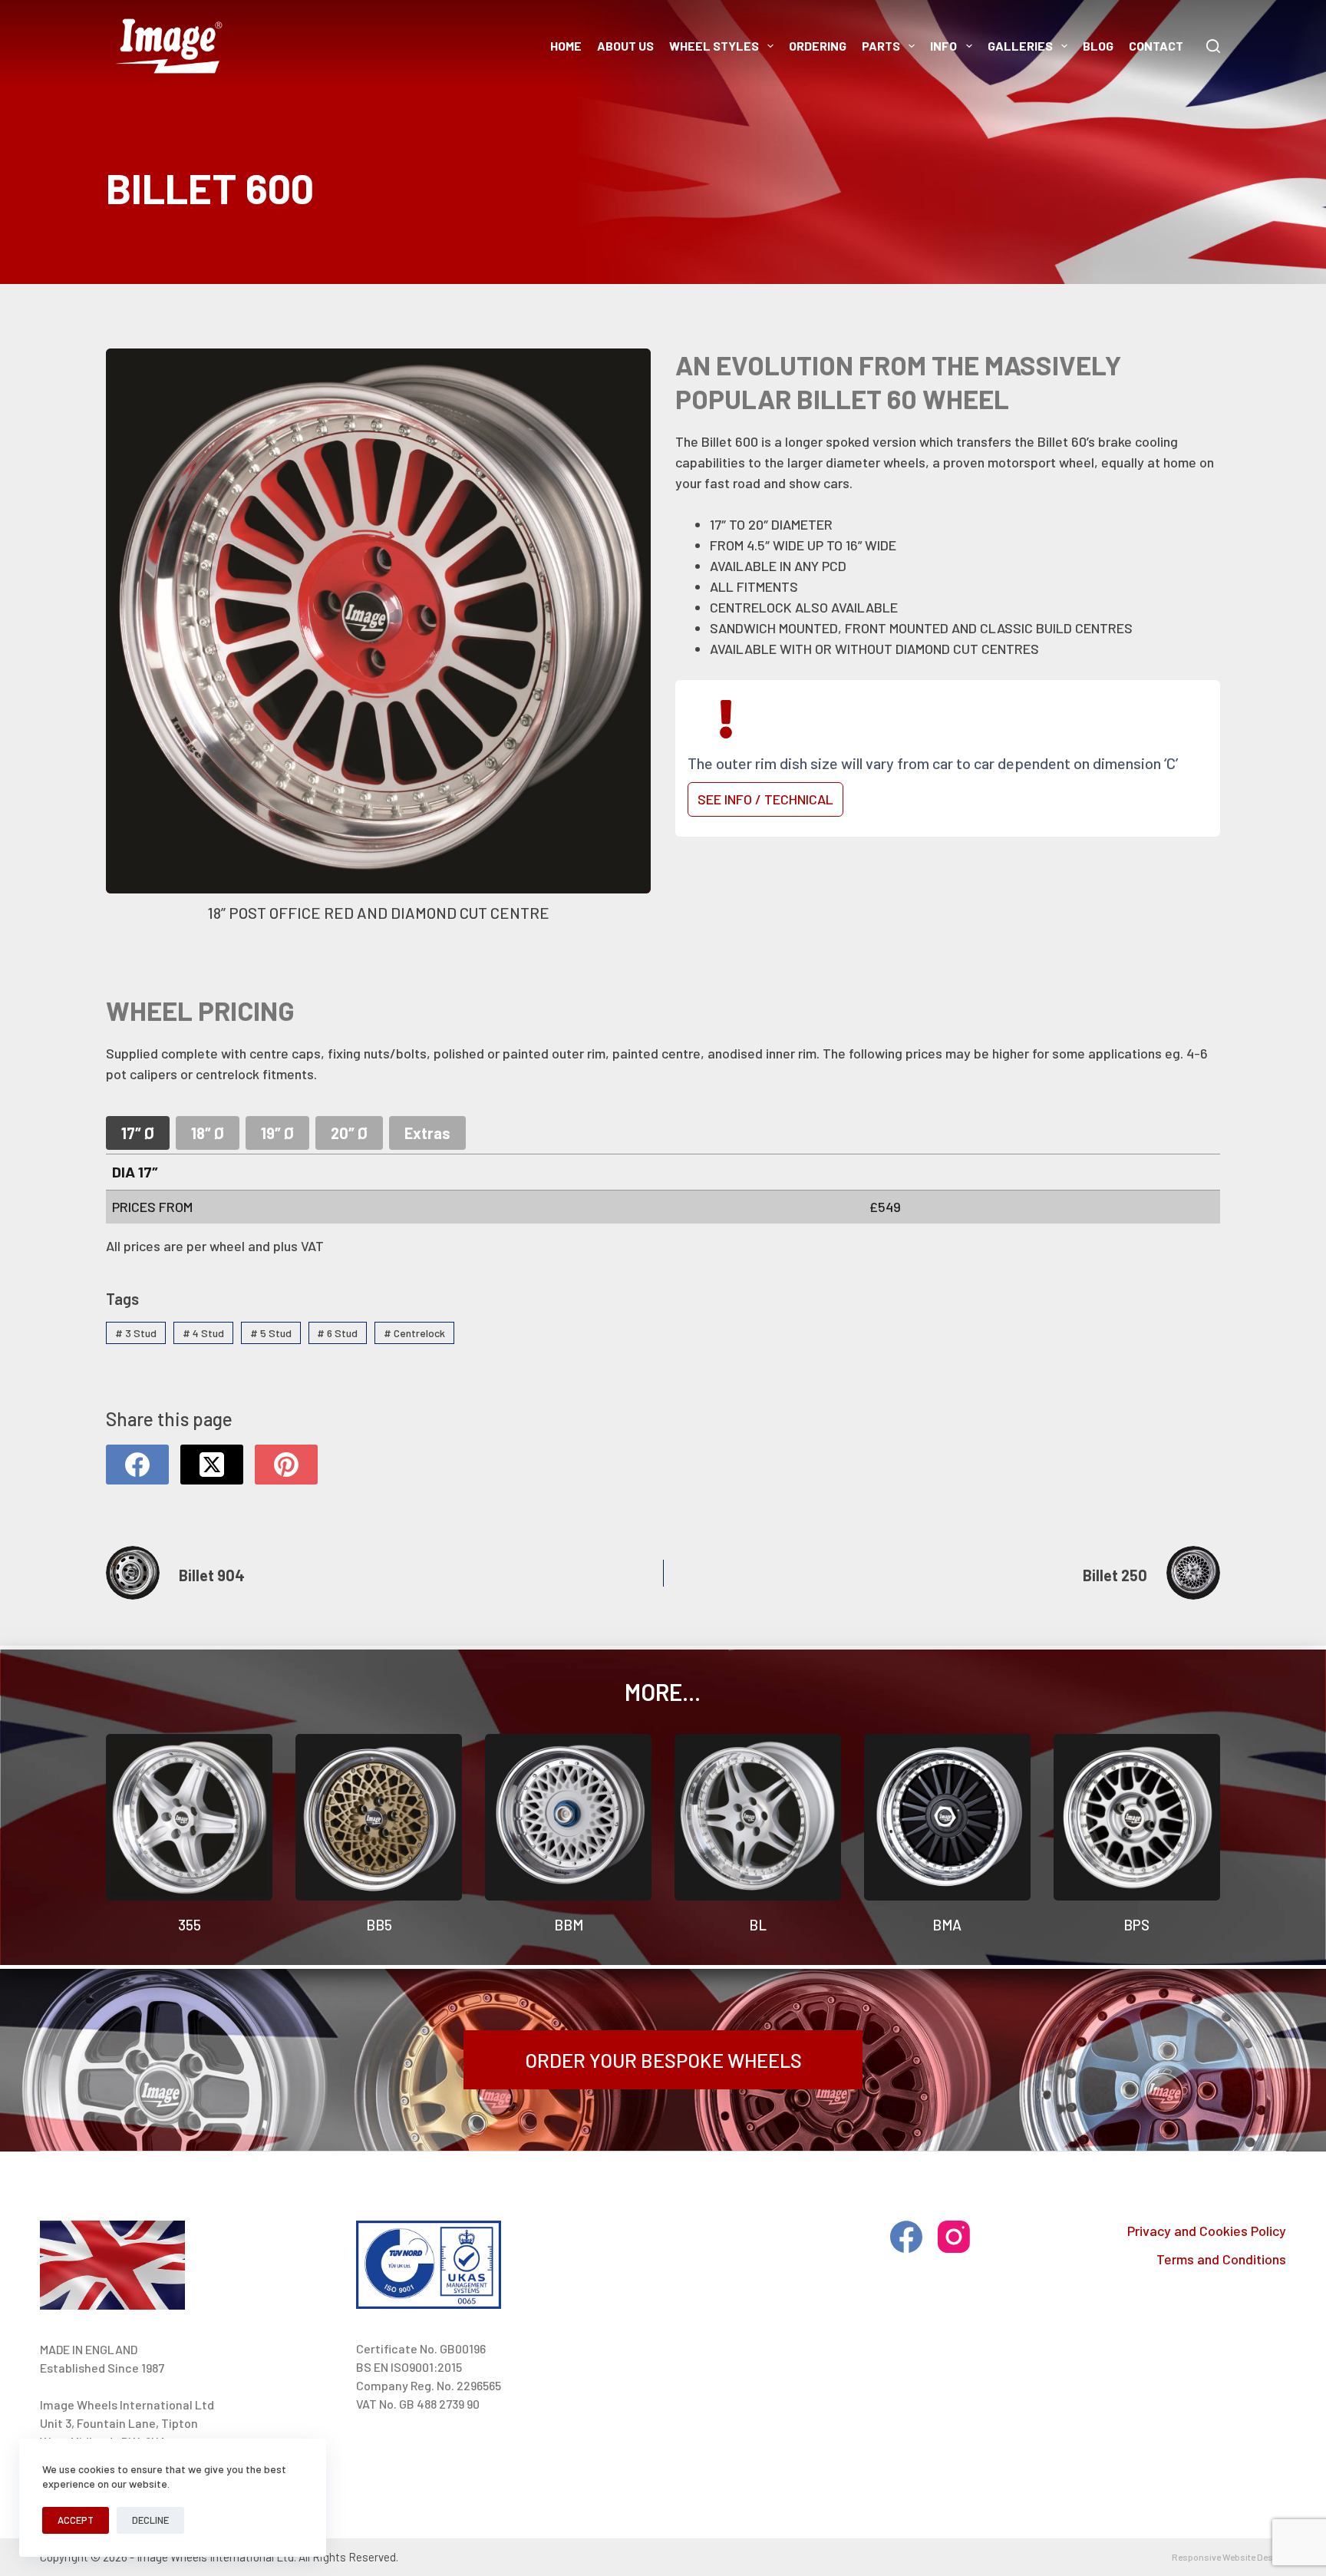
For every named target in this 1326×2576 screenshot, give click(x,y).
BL (758, 1925)
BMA (947, 1925)
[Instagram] (954, 2237)
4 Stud (203, 1333)
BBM (569, 1925)
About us (625, 46)
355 (190, 1925)
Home (566, 46)
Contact (1156, 46)
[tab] (138, 1133)
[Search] (1213, 46)
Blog (1098, 46)
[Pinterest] (286, 1465)
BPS (1136, 1925)
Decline (150, 2520)
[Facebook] (137, 1465)
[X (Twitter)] (212, 1465)
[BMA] (947, 1817)
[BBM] (568, 1817)
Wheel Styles (714, 46)
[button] (378, 640)
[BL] (758, 1817)
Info (943, 46)
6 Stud (337, 1333)
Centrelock (414, 1333)
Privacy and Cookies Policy (1207, 2231)
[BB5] (379, 1817)
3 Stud (136, 1333)
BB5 (379, 1925)
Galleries (1020, 46)
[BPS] (1137, 1817)
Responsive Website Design (1229, 2557)
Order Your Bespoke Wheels (663, 2060)
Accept (76, 2520)
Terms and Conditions (1221, 2259)
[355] (189, 1817)
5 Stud (271, 1333)
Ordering (818, 46)
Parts (881, 46)
